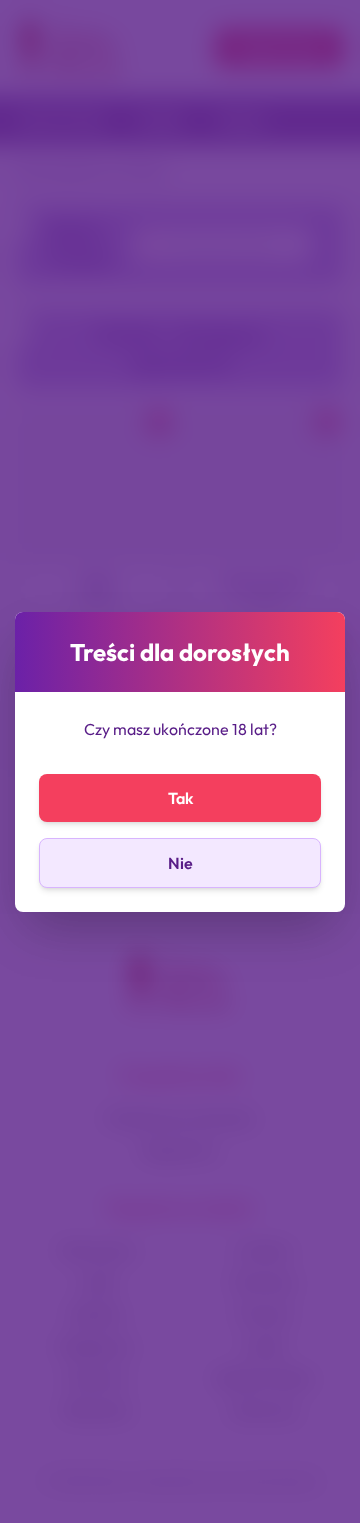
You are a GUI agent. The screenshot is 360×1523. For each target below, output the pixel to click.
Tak (180, 798)
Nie (180, 863)
